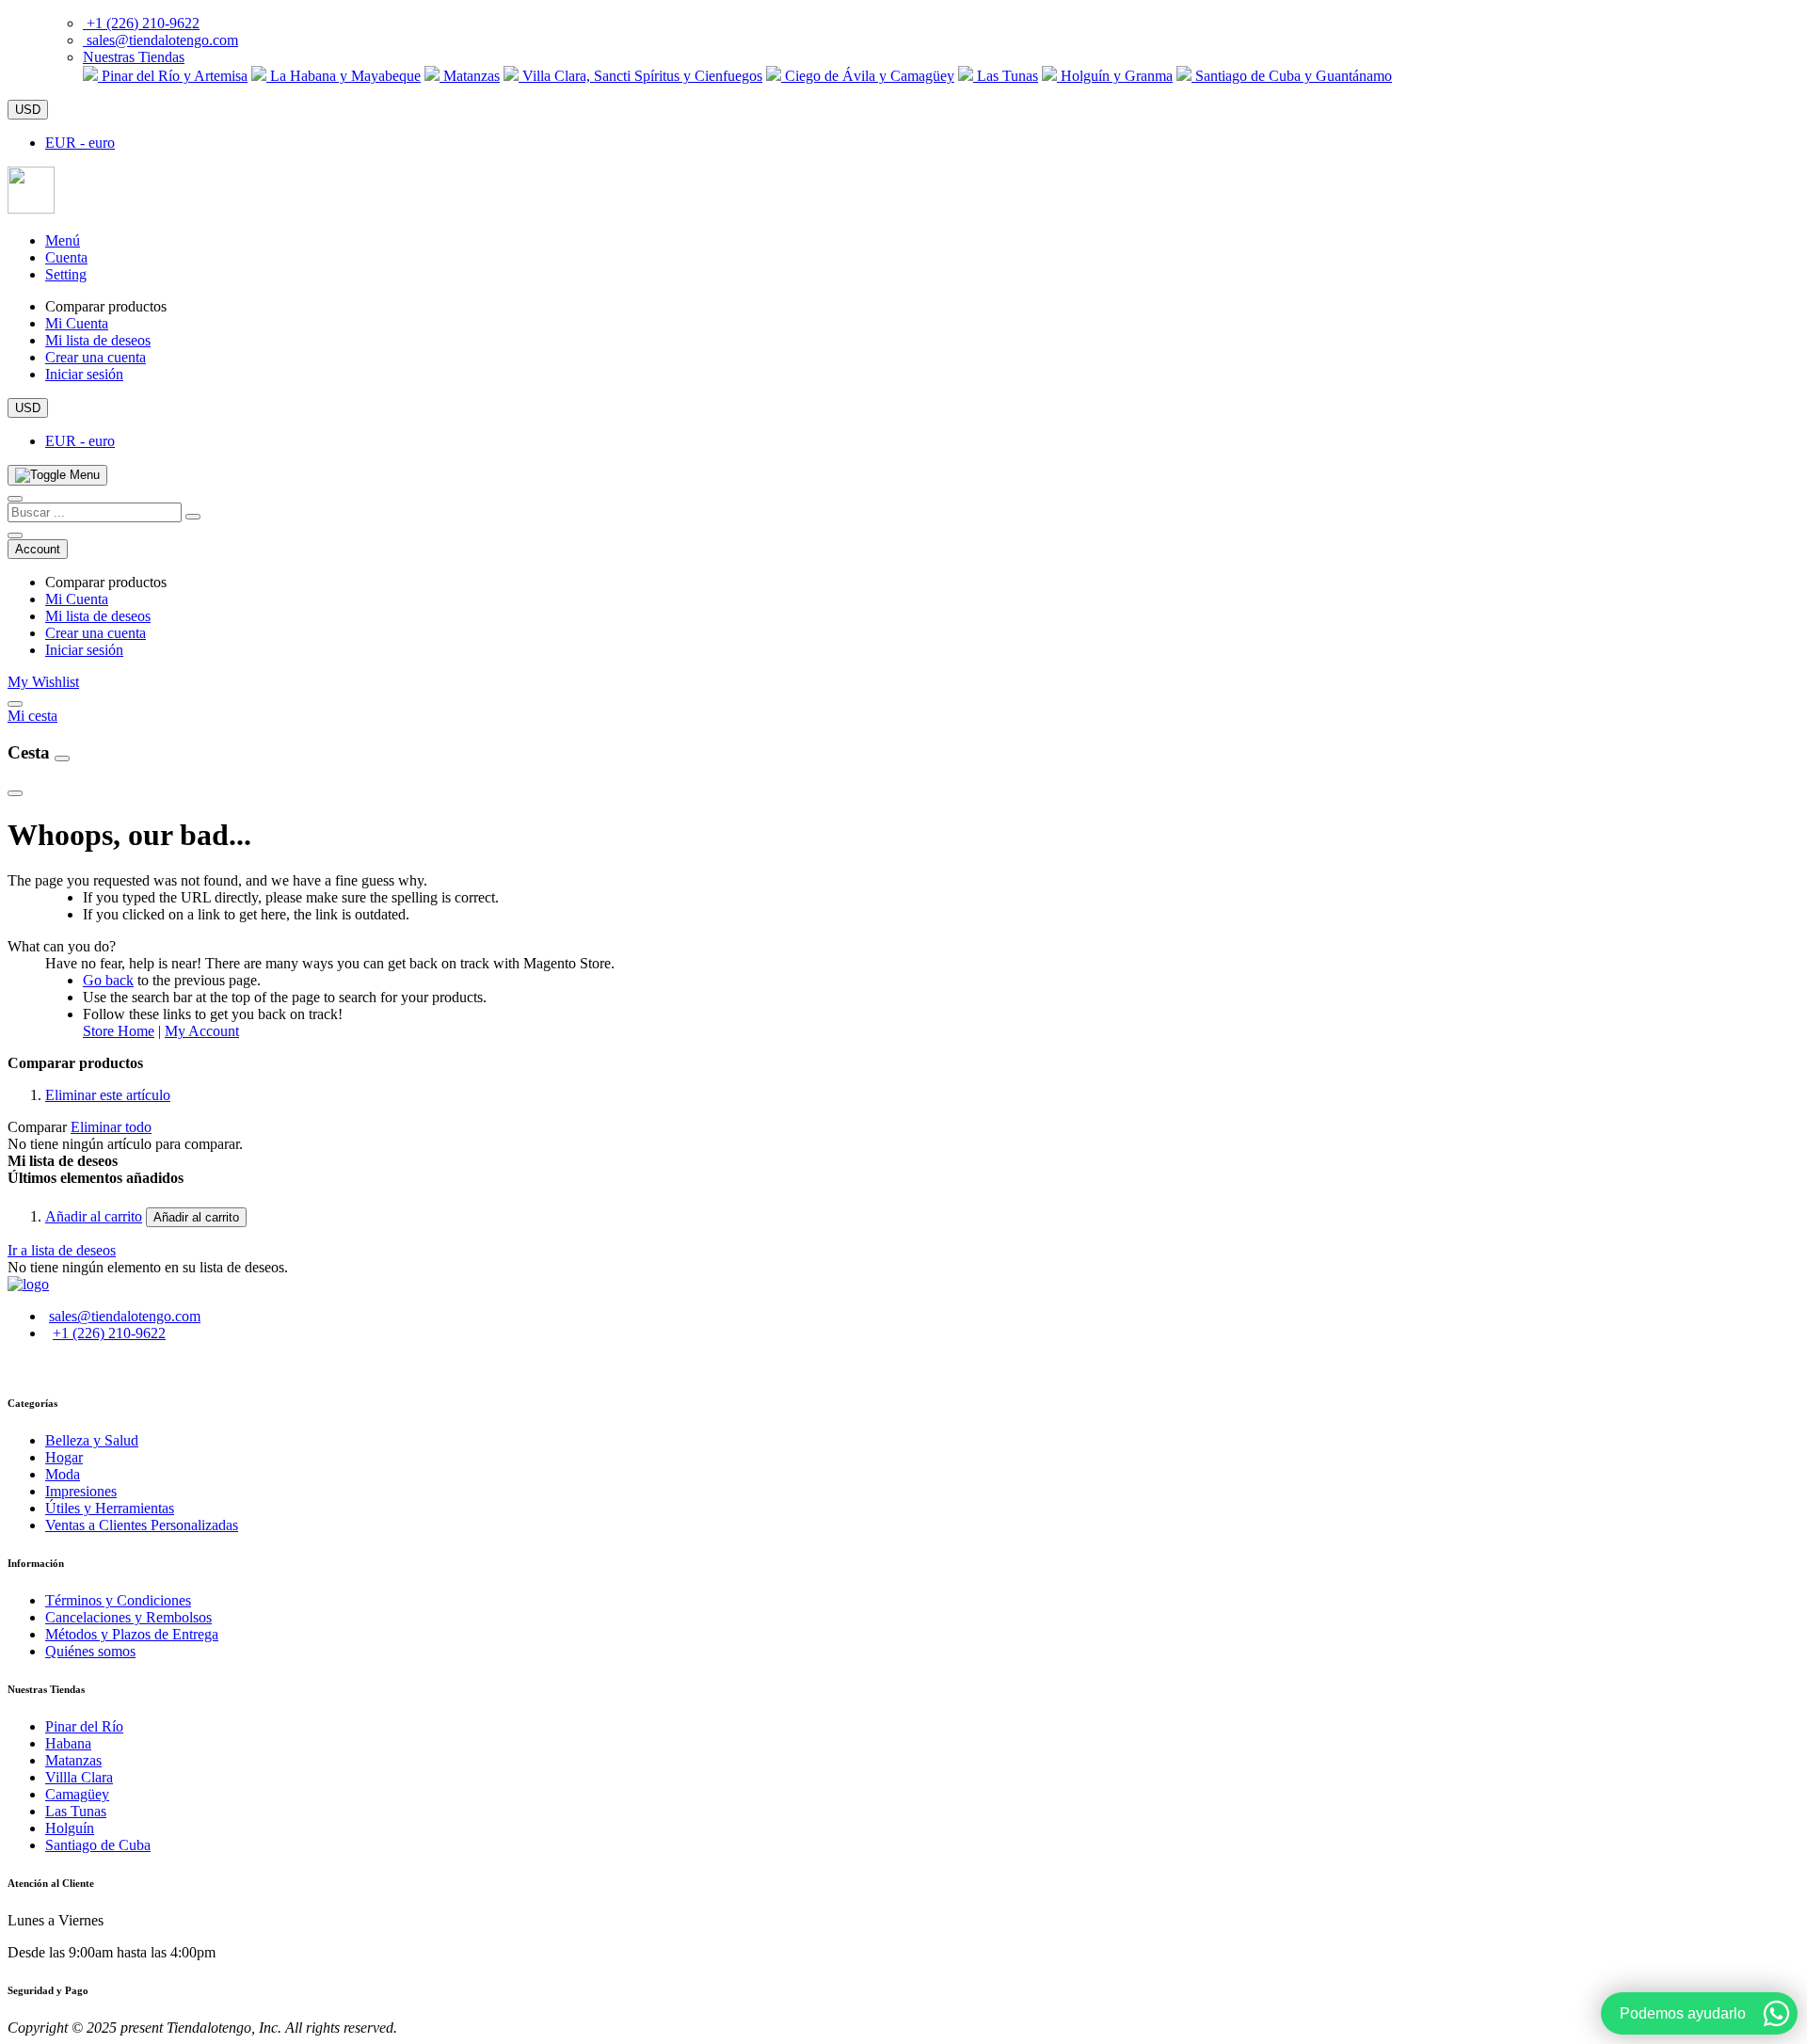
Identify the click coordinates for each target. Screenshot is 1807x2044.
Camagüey (77, 1794)
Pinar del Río (84, 1726)
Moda (63, 1474)
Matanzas (470, 76)
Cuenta (66, 257)
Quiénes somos (90, 1651)
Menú (63, 240)
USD (28, 110)
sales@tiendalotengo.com (162, 40)
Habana (68, 1743)
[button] (134, 57)
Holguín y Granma (1115, 76)
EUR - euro (80, 143)
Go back (108, 980)
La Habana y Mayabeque (344, 76)
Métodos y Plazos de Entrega (132, 1634)
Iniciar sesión (84, 374)
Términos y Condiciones (118, 1600)
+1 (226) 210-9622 (143, 23)
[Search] (193, 517)
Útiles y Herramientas (110, 1508)
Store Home (119, 1031)
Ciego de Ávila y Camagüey (868, 76)
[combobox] (95, 512)
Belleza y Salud (92, 1440)
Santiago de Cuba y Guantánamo (1292, 76)
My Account (202, 1031)
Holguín (70, 1828)
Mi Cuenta (77, 323)
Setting (66, 274)
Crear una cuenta (96, 357)
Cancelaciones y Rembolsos (128, 1617)
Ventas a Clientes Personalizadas (142, 1525)
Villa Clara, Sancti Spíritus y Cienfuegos (640, 76)
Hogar (64, 1457)
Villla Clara (79, 1777)
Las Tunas (1006, 76)
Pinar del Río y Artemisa (173, 76)
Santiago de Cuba (98, 1845)
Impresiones (81, 1491)
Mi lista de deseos (98, 340)
